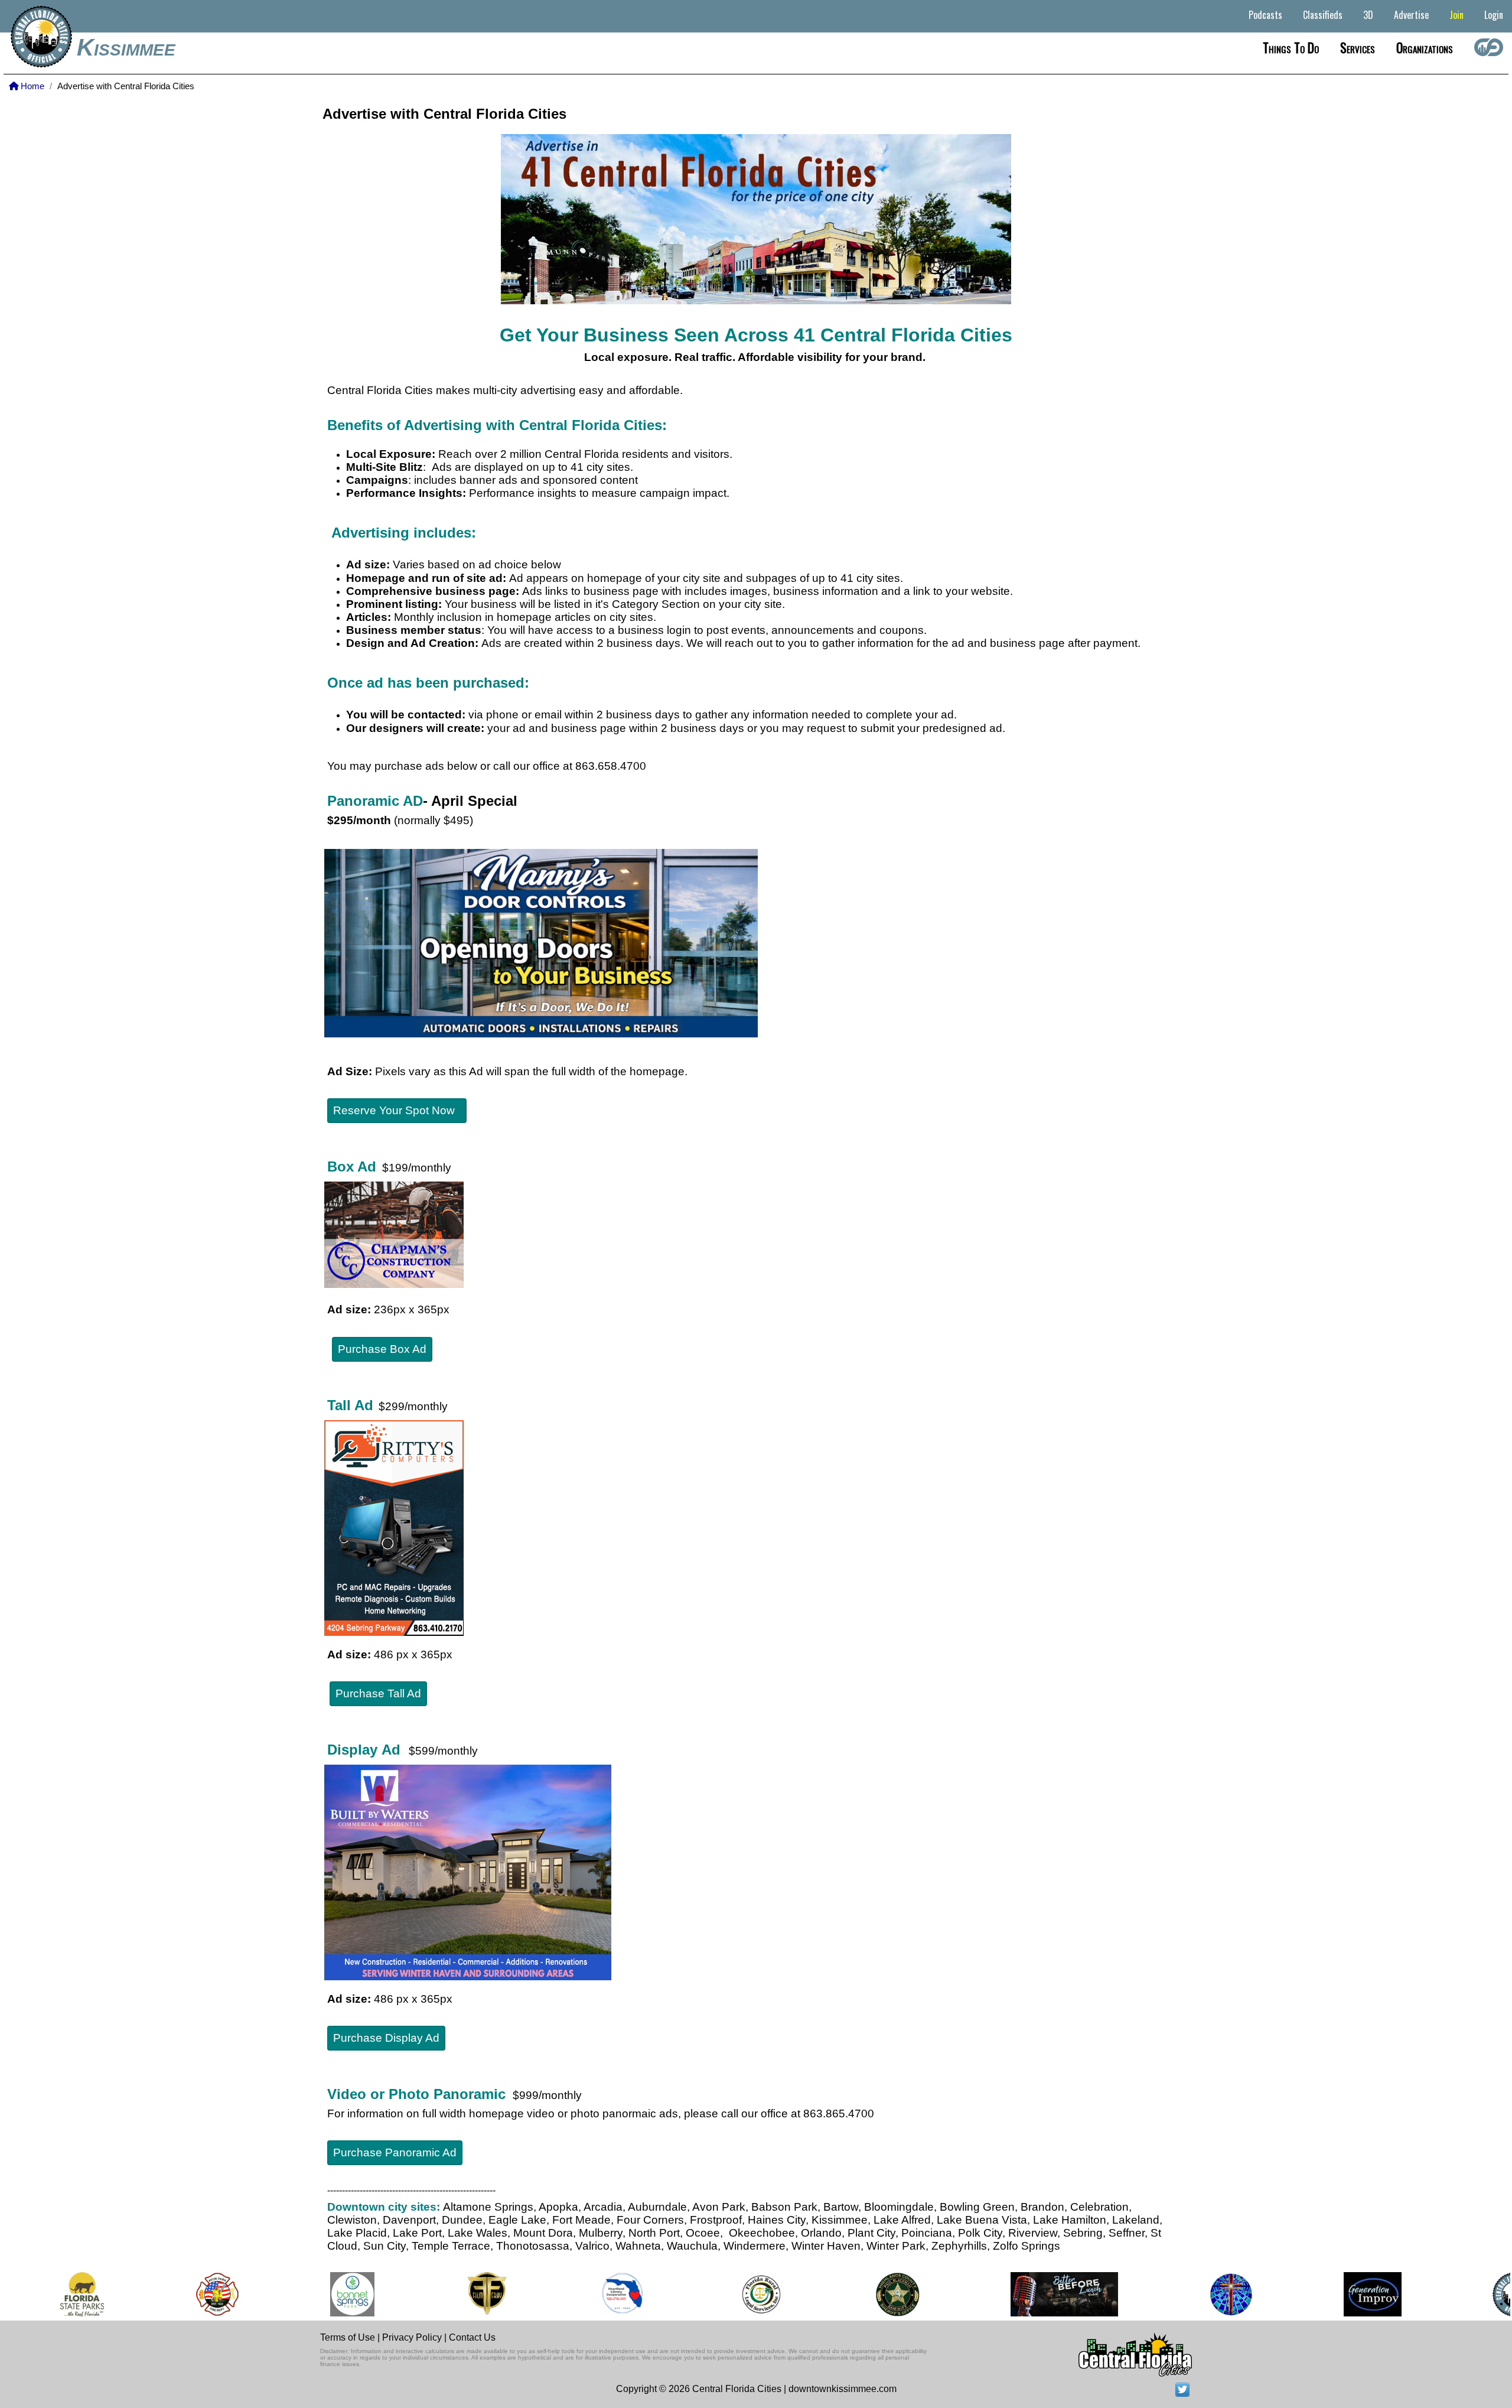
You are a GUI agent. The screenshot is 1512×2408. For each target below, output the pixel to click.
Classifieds (1323, 15)
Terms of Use (348, 2337)
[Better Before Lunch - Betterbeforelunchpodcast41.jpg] (1029, 2294)
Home (31, 86)
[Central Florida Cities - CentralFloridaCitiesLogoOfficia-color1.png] (1479, 2294)
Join (1456, 15)
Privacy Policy (412, 2337)
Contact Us (472, 2337)
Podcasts (1265, 15)
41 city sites (599, 467)
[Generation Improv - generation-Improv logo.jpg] (1337, 2294)
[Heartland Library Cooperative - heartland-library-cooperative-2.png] (587, 2294)
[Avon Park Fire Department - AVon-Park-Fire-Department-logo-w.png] (182, 2294)
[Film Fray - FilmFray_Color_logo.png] (451, 2294)
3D (1368, 15)
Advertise (1411, 15)
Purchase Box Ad (382, 1349)
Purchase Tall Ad (378, 1693)
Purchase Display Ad (386, 2038)
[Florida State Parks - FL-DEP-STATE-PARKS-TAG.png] (46, 2294)
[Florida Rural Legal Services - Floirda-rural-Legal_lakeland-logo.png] (725, 2294)
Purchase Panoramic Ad (395, 2152)
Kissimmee (126, 47)
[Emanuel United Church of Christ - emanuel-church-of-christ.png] (1195, 2294)
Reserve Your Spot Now (397, 1110)
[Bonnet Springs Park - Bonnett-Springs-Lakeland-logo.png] (317, 2294)
